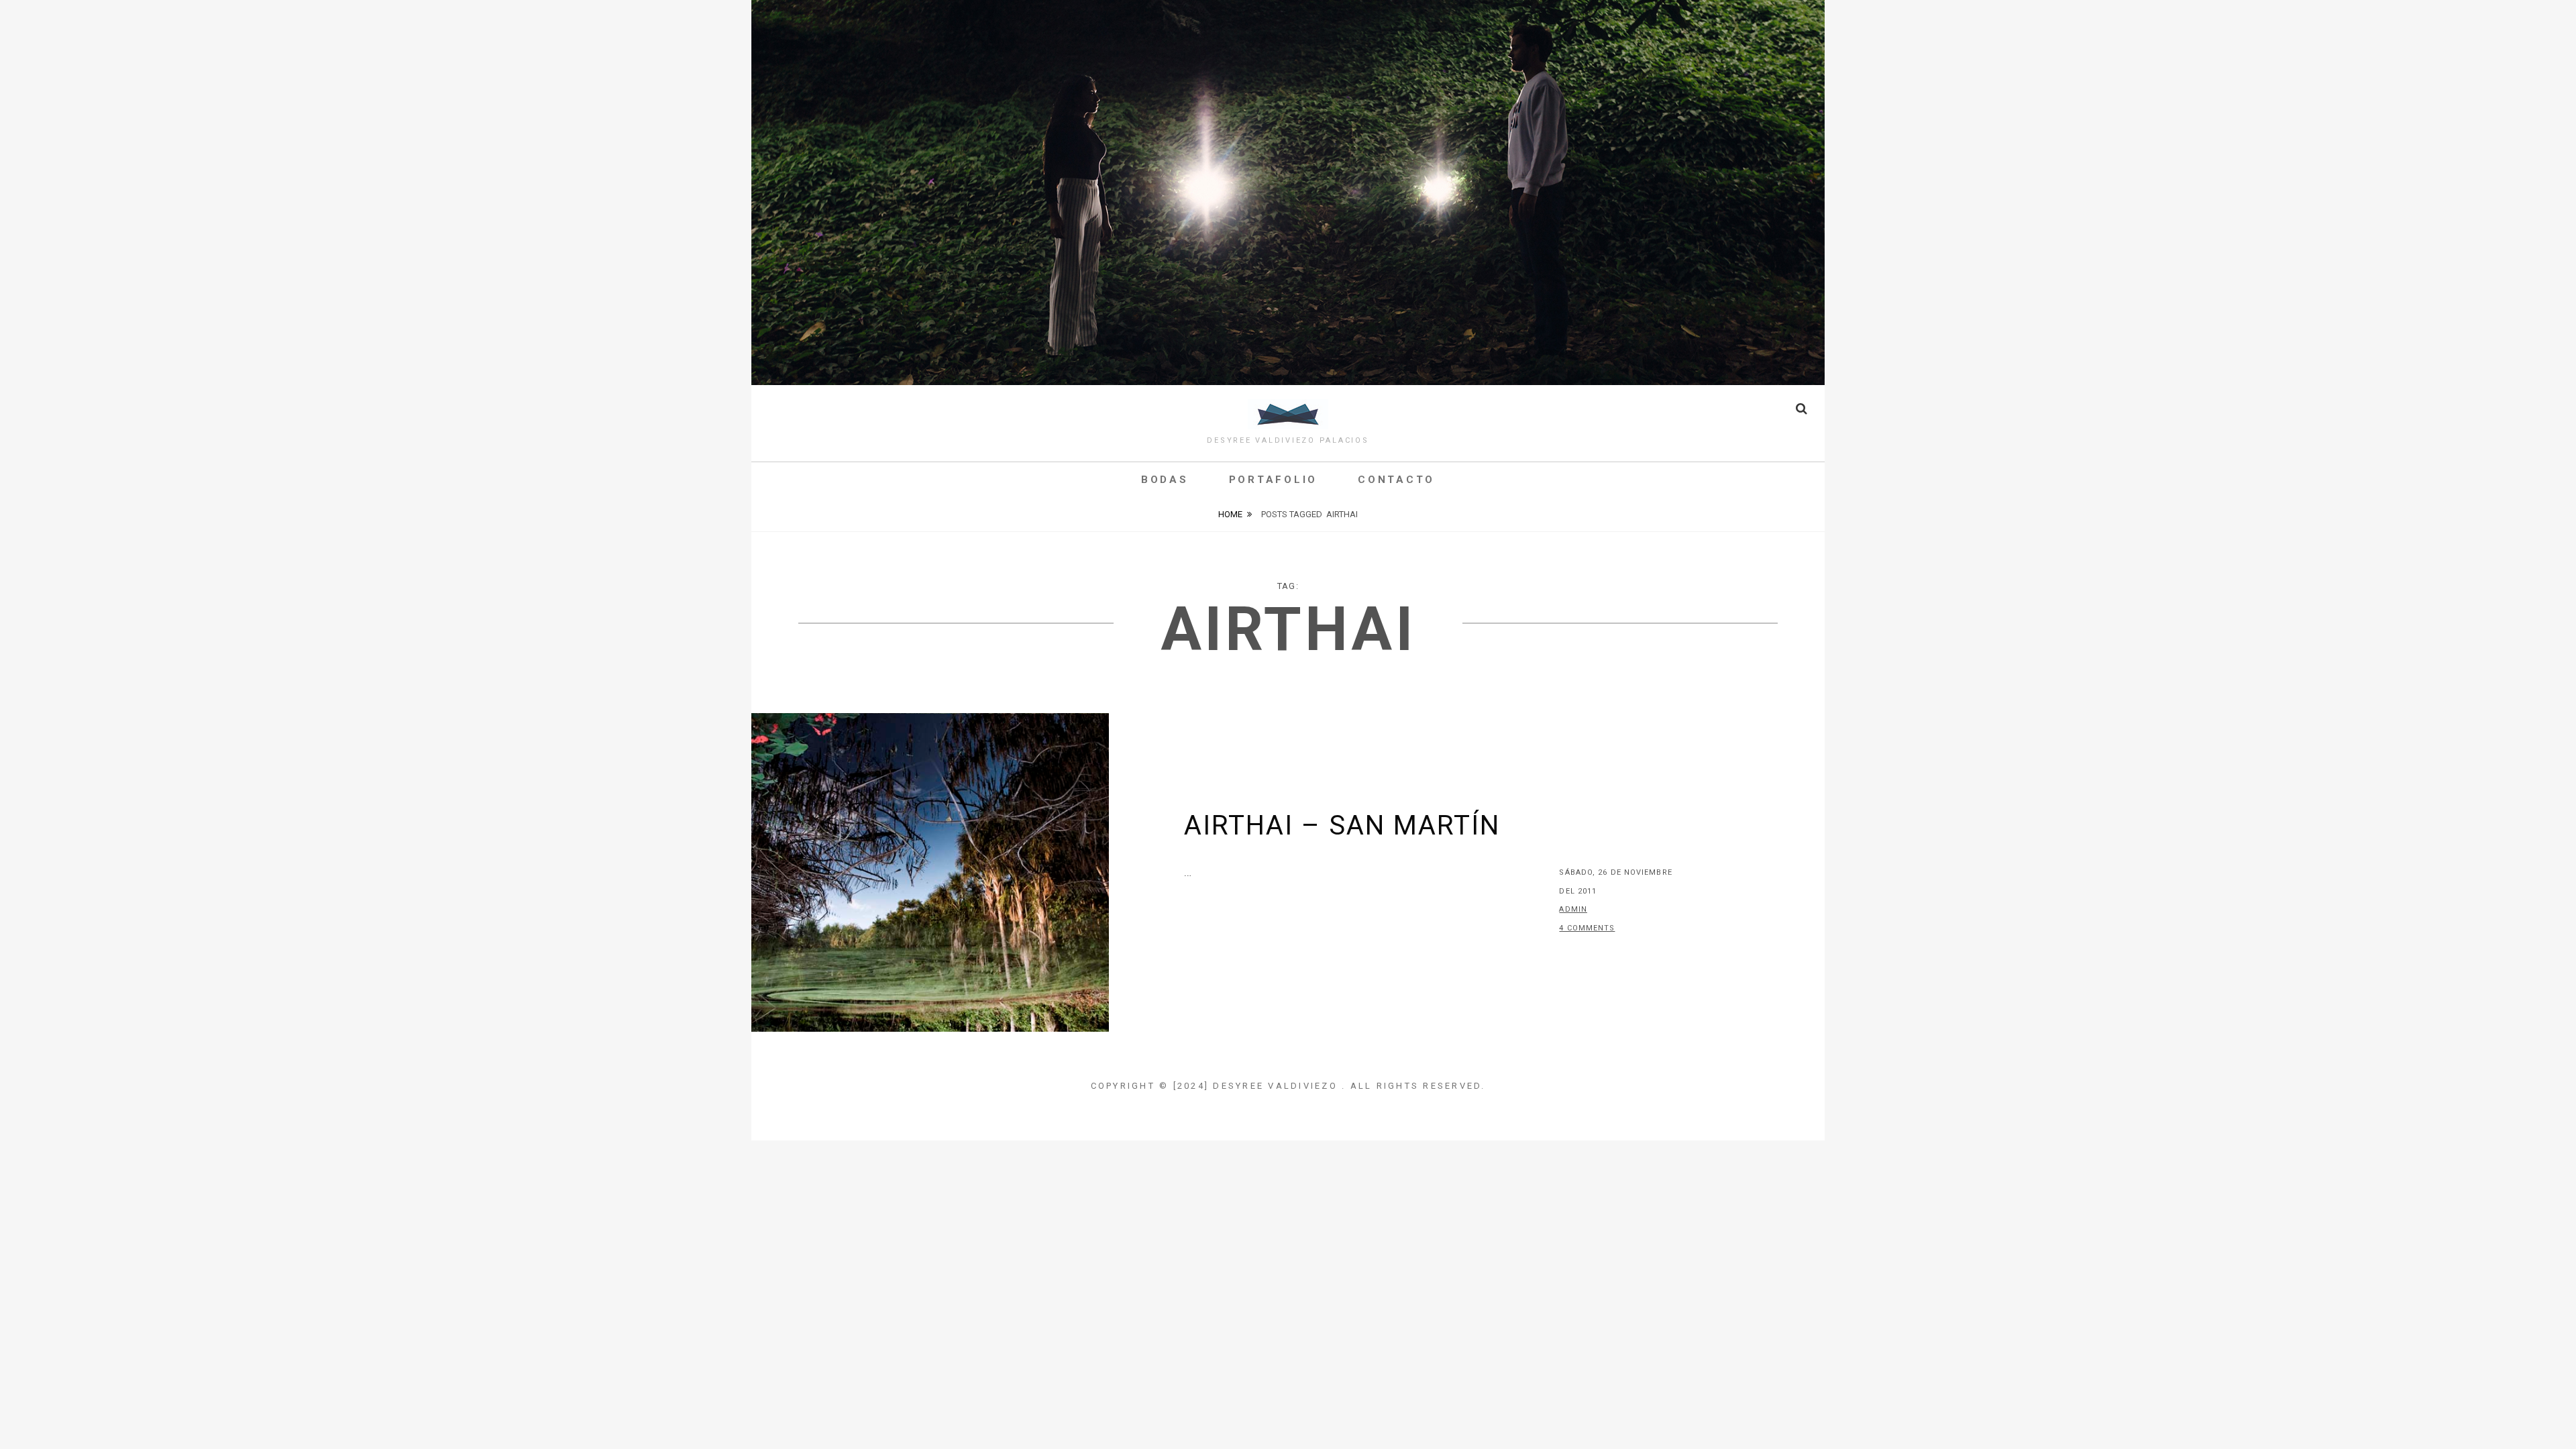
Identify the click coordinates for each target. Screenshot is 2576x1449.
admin (1573, 909)
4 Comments (1587, 928)
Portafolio (1274, 480)
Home (1230, 514)
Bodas (1165, 480)
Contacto (1396, 480)
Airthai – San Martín (1342, 825)
